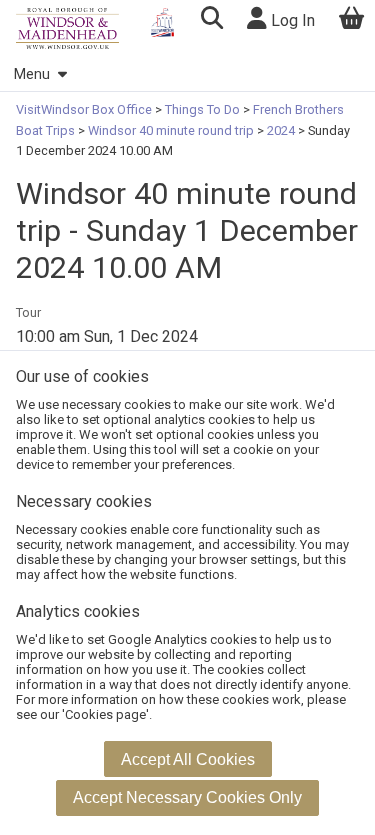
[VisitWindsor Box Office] (67, 28)
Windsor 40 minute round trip (171, 130)
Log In (291, 20)
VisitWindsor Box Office (85, 109)
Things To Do (202, 109)
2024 (281, 130)
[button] (211, 20)
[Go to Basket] (352, 20)
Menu (32, 74)
